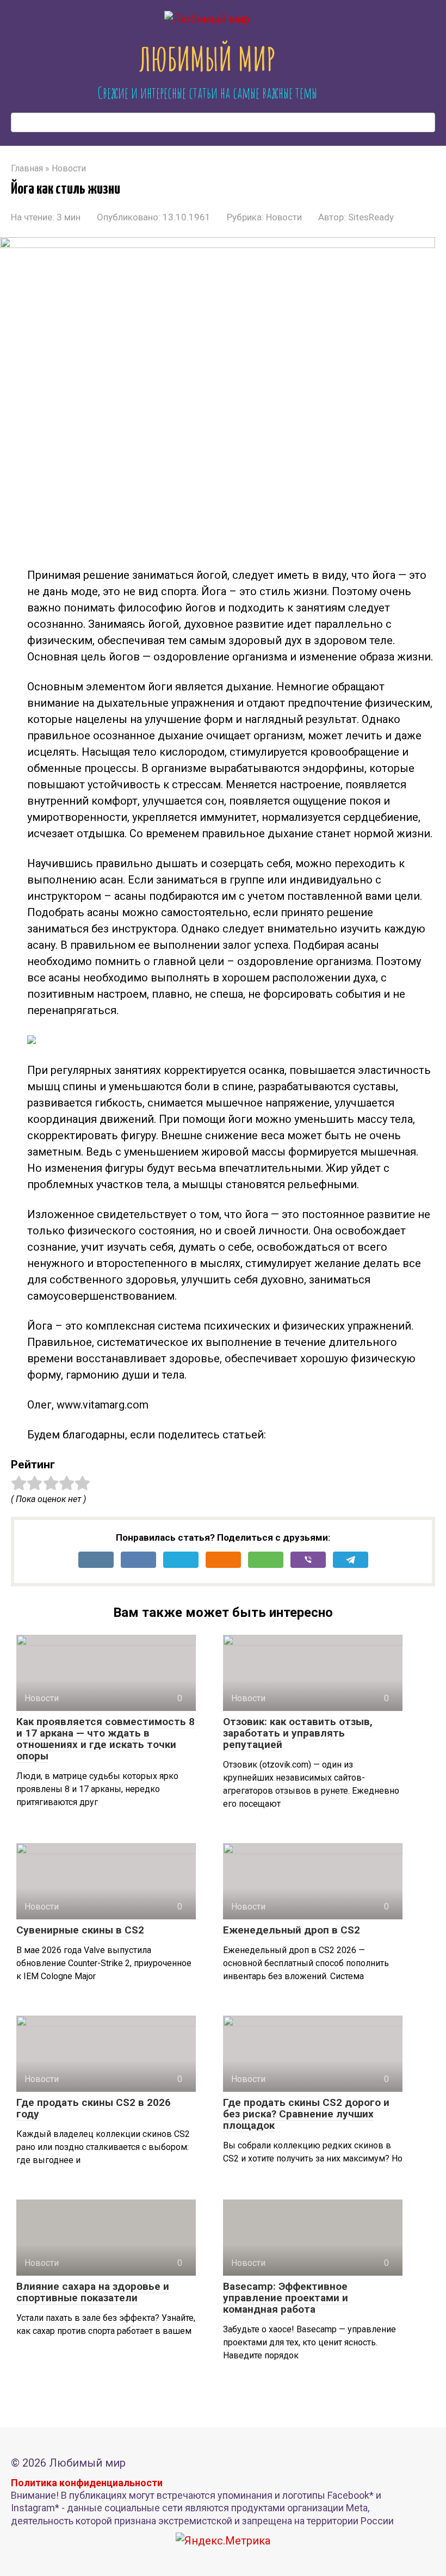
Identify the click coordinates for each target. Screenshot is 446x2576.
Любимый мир (207, 59)
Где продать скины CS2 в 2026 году (94, 2108)
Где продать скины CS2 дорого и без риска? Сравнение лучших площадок (306, 2114)
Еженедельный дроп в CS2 (292, 1930)
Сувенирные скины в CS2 (80, 1930)
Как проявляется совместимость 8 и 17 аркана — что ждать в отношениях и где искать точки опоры (106, 1739)
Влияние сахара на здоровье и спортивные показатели (93, 2292)
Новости (284, 217)
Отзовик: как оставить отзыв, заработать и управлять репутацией (298, 1733)
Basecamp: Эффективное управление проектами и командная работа (286, 2298)
